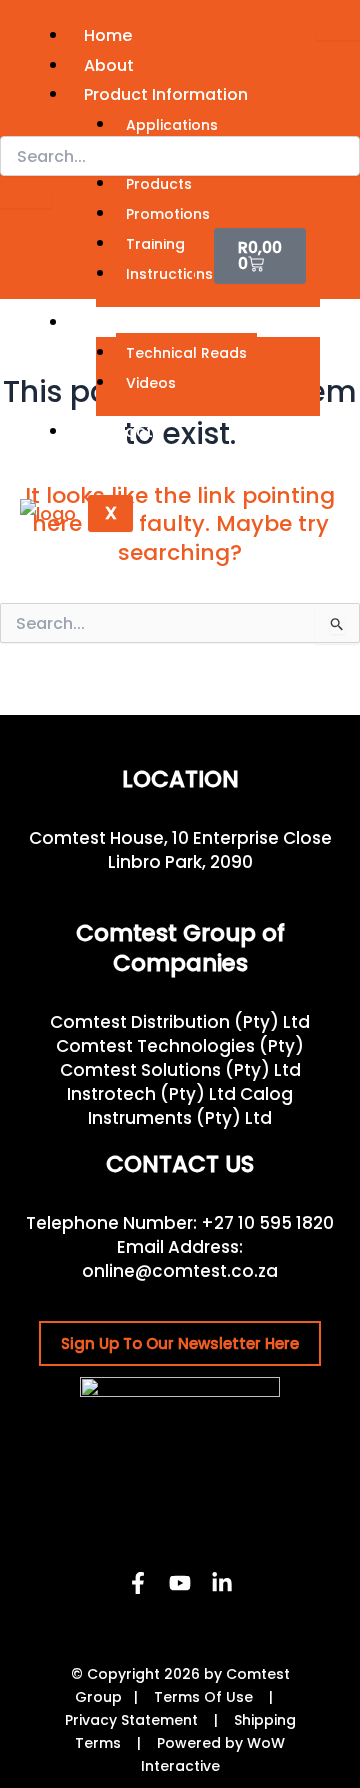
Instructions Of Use (196, 274)
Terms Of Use (203, 1697)
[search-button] (26, 197)
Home (108, 35)
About (109, 65)
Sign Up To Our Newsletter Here (180, 1343)
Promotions (168, 214)
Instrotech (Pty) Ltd (151, 1094)
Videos (151, 383)
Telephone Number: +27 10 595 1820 (180, 1223)
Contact (118, 431)
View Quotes (124, 259)
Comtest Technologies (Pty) (180, 1046)
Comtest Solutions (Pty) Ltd (180, 1070)
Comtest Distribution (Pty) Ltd (180, 1022)
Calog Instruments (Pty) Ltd (190, 1106)
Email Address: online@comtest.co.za (180, 1259)
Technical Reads (186, 353)
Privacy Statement (131, 1720)
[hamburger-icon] (337, 30)
